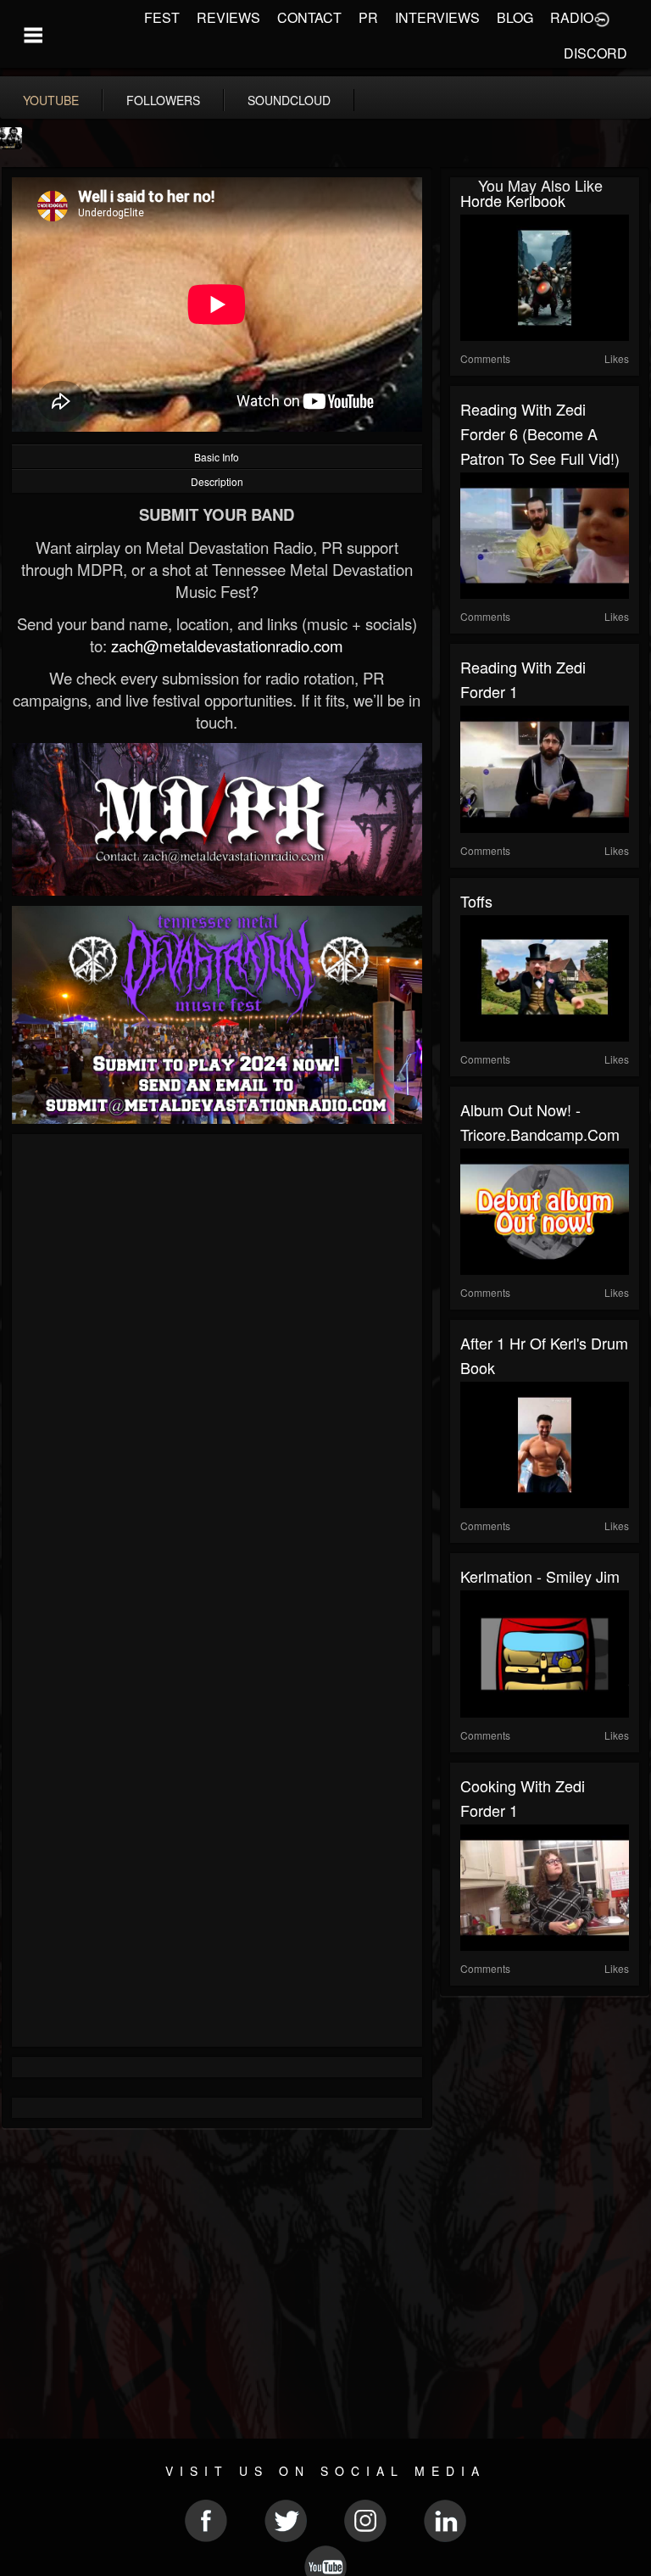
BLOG (515, 17)
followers (163, 100)
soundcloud (289, 100)
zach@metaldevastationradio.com (227, 645)
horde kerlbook (513, 200)
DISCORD (595, 53)
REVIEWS (228, 17)
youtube (51, 100)
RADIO (572, 17)
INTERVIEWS (437, 17)
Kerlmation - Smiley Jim (540, 1576)
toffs (476, 901)
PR (368, 17)
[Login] (602, 18)
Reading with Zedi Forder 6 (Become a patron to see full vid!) (540, 433)
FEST (162, 17)
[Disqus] (217, 1371)
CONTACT (309, 17)
